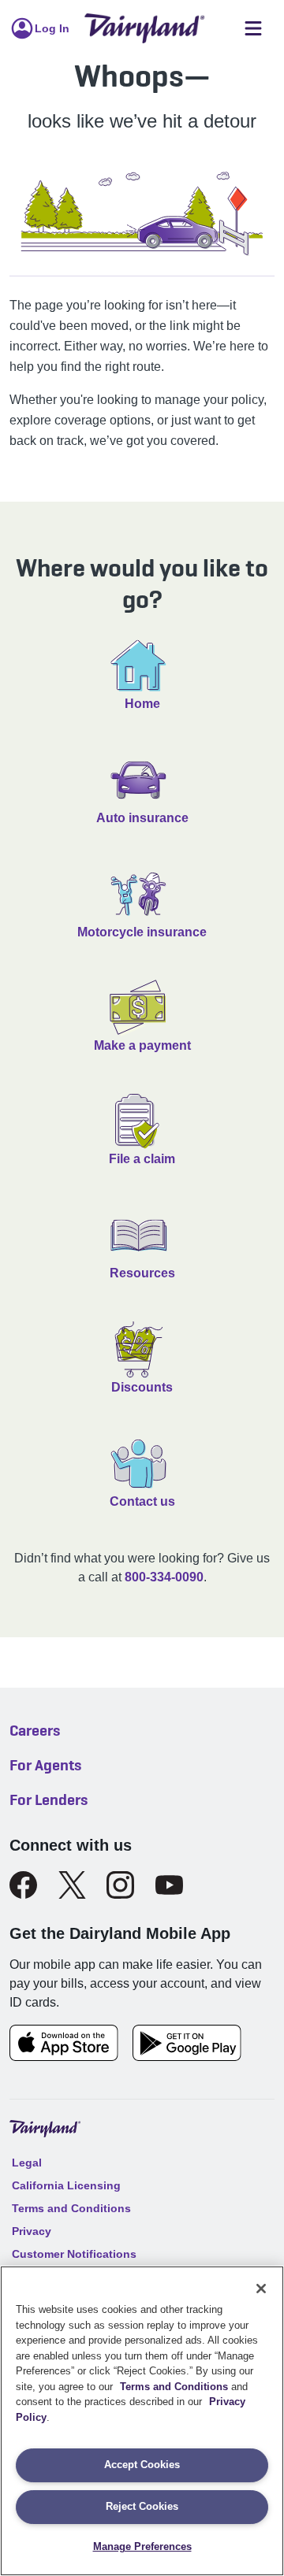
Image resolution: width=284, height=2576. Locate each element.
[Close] (261, 2289)
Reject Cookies (142, 2506)
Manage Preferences (142, 2546)
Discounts (142, 1387)
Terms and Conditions (174, 2387)
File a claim (142, 1159)
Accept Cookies (142, 2465)
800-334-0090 (164, 1577)
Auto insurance (142, 818)
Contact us (142, 1501)
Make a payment (142, 1045)
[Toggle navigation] (253, 29)
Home (142, 704)
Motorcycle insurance (142, 932)
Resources (142, 1273)
